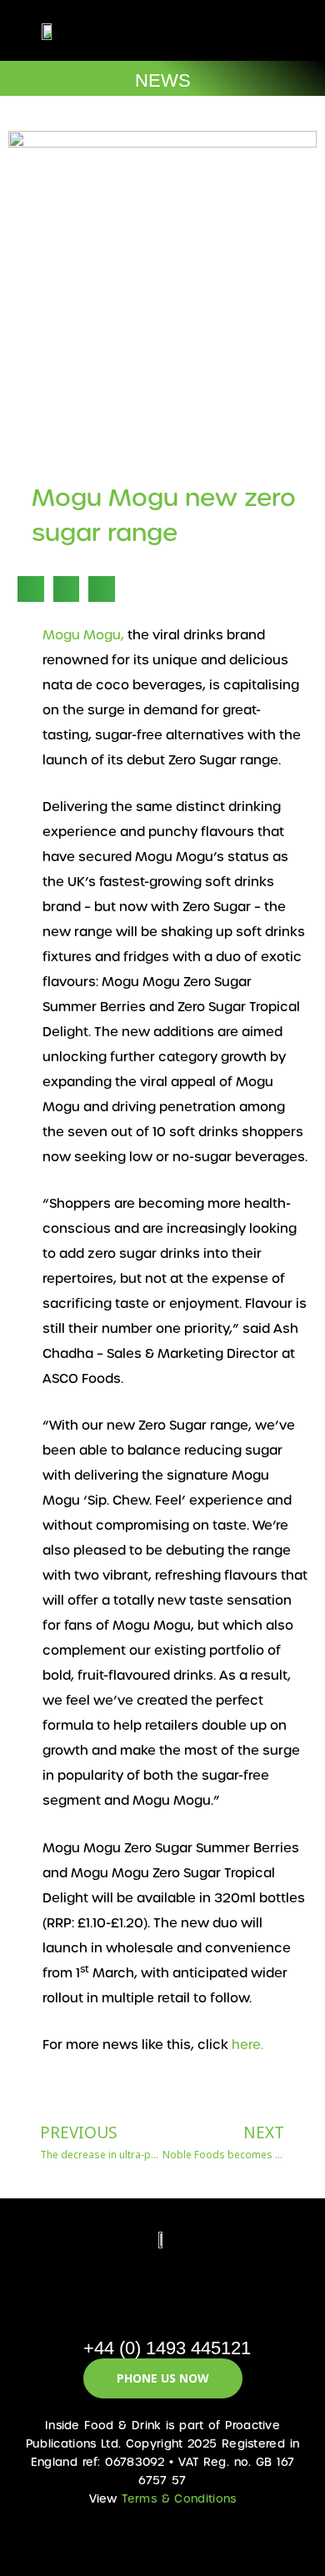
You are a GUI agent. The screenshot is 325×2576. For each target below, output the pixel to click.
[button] (247, 30)
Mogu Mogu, (83, 635)
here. (247, 2045)
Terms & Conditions (179, 2499)
